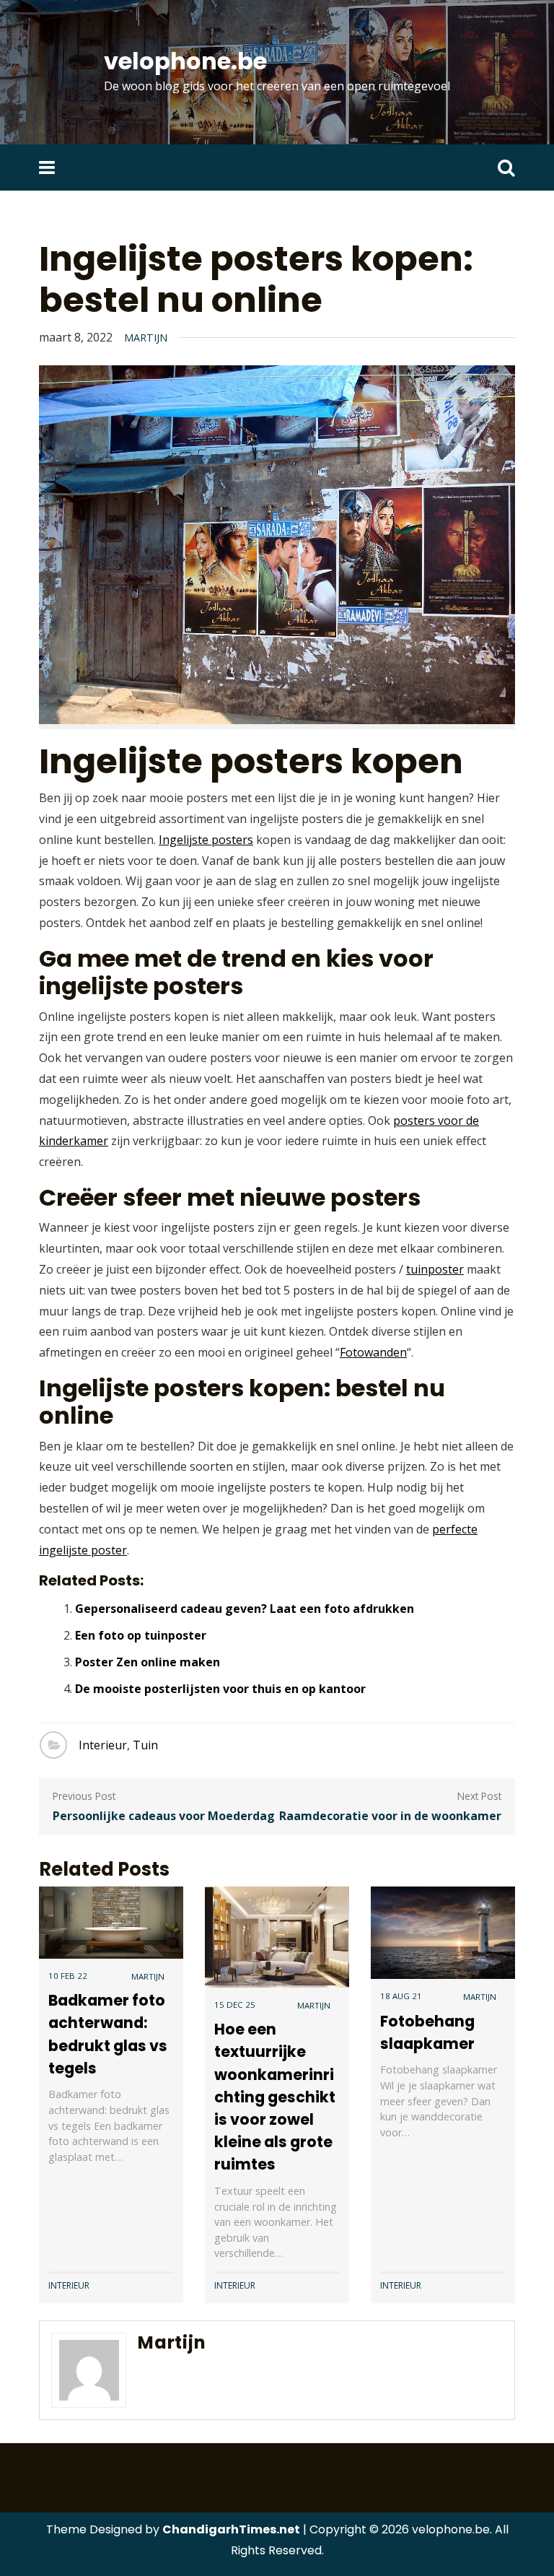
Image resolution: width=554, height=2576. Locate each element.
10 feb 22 (68, 1976)
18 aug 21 (401, 1996)
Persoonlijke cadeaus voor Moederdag (164, 1816)
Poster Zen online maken (148, 1662)
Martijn (146, 338)
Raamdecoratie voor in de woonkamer (390, 1816)
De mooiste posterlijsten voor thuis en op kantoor (220, 1689)
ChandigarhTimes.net (231, 2529)
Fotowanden (373, 1352)
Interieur (103, 1745)
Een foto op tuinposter (141, 1635)
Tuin (145, 1745)
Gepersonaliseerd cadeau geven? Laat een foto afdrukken (245, 1609)
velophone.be (185, 61)
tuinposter (435, 1269)
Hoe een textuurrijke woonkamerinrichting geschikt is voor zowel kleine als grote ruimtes (275, 2097)
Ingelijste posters (206, 840)
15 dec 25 (235, 2005)
